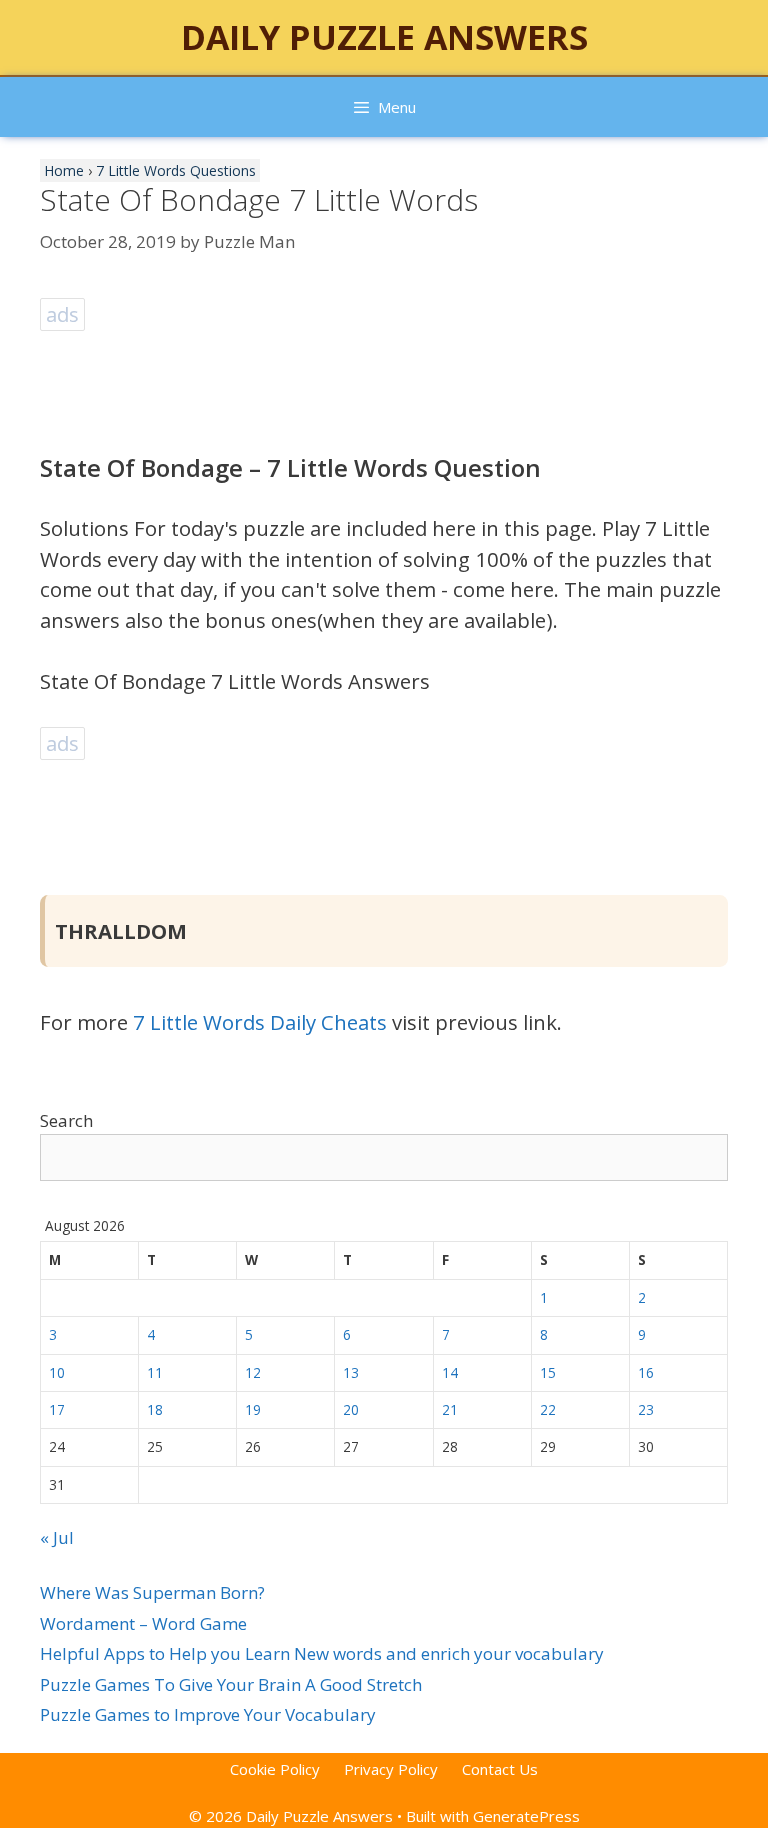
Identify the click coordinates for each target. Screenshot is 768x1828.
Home (64, 170)
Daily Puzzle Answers (384, 37)
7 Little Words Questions (176, 170)
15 (548, 1372)
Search (66, 1120)
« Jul (57, 1537)
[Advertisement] (404, 381)
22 (548, 1409)
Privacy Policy (391, 1769)
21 (450, 1409)
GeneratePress (526, 1816)
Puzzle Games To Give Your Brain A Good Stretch (231, 1684)
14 (450, 1372)
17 (57, 1409)
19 (253, 1409)
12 (253, 1372)
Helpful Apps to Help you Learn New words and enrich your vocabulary (322, 1653)
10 (57, 1372)
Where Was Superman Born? (152, 1592)
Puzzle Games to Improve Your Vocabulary (208, 1714)
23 (646, 1409)
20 (351, 1409)
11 (155, 1372)
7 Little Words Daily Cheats (260, 1022)
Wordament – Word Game (143, 1623)
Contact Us (500, 1769)
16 (646, 1372)
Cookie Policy (275, 1769)
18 (155, 1409)
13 (351, 1372)
